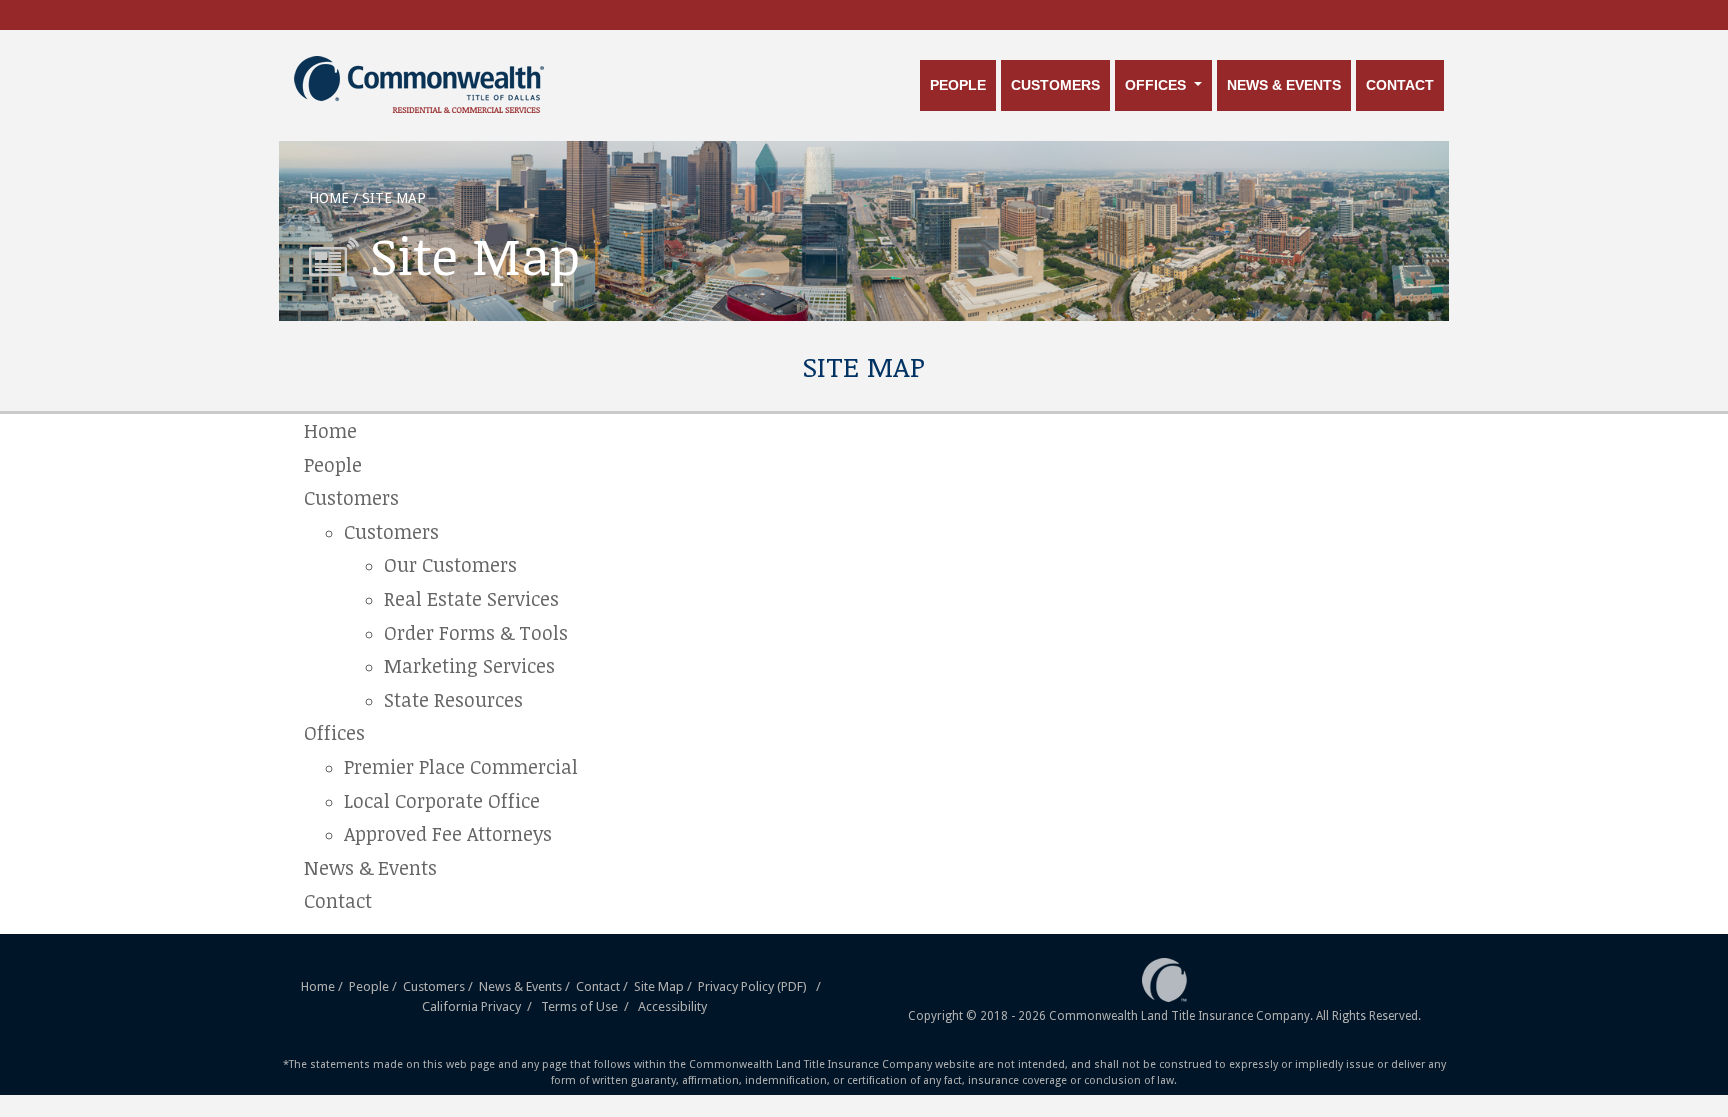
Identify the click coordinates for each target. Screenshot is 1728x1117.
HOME (329, 198)
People (958, 85)
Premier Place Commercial (461, 766)
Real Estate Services (471, 598)
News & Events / (526, 986)
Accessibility (672, 1006)
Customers (1055, 85)
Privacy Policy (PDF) (752, 986)
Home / (323, 986)
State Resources (453, 699)
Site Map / (664, 986)
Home (330, 430)
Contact (1400, 85)
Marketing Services (469, 665)
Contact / (603, 986)
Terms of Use (579, 1006)
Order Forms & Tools (476, 632)
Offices (1157, 85)
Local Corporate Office (442, 800)
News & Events (1284, 85)
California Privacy (471, 1006)
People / (374, 986)
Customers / (441, 986)
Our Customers (450, 564)
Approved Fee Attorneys (448, 833)
